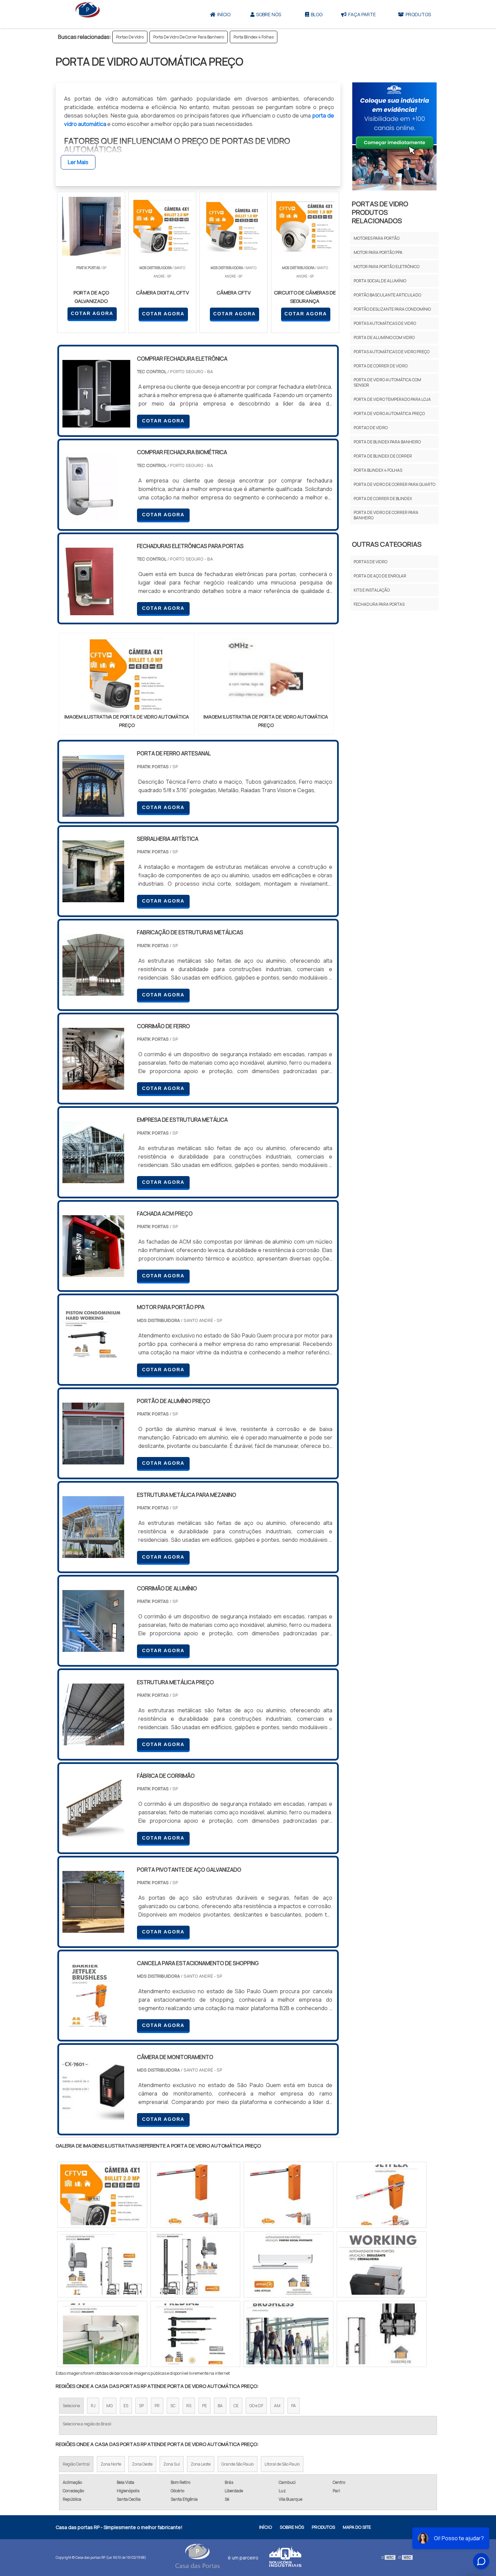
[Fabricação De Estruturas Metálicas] (93, 991)
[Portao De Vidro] (382, 2334)
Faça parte (362, 14)
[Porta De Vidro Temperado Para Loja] (195, 2264)
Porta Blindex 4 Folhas (254, 37)
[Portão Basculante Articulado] (102, 2195)
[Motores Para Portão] (195, 2195)
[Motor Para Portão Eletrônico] (195, 2334)
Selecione (71, 2406)
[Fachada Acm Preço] (93, 1273)
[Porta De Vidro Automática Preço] (127, 675)
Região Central (76, 2464)
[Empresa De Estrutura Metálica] (93, 1179)
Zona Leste (201, 2464)
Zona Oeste (142, 2464)
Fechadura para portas (379, 604)
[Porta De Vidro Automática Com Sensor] (288, 2334)
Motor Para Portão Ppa (378, 252)
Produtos (418, 14)
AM (277, 2406)
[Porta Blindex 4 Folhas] (288, 2264)
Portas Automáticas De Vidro (385, 323)
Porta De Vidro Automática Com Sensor (387, 382)
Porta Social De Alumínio (380, 281)
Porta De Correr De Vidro (381, 366)
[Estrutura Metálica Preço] (93, 1741)
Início (224, 14)
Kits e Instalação (372, 590)
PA (294, 2406)
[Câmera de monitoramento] (93, 2116)
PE (204, 2406)
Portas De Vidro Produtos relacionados (380, 212)
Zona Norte (111, 2464)
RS (189, 2406)
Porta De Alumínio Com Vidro (384, 337)
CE (236, 2406)
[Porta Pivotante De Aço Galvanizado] (93, 1928)
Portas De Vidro (370, 562)
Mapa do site (357, 2527)
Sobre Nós (269, 14)
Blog (317, 14)
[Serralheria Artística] (93, 898)
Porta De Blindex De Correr (383, 456)
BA (220, 2406)
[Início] (88, 14)
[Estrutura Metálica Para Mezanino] (93, 1554)
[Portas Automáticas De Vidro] (102, 2264)
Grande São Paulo (238, 2464)
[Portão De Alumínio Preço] (93, 1460)
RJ (93, 2406)
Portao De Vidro (130, 37)
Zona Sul (172, 2464)
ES (126, 2406)
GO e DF (256, 2406)
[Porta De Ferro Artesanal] (93, 812)
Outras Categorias (387, 544)
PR (157, 2406)
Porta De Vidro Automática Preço (389, 413)
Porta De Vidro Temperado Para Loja (392, 399)
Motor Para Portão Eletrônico (387, 267)
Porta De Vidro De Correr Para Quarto (394, 484)
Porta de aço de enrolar (380, 576)
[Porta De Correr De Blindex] (288, 2195)
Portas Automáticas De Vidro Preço (392, 352)
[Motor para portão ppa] (93, 1366)
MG (109, 2406)
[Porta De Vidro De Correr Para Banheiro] (382, 2195)
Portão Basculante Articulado (387, 295)
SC (173, 2406)
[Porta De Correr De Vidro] (102, 2334)
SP (141, 2406)
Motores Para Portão (377, 238)
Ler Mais (78, 162)
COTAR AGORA (92, 313)
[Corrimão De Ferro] (93, 1085)
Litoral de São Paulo (282, 2464)
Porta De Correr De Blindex (383, 499)
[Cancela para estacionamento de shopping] (93, 2022)
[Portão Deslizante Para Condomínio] (382, 2264)
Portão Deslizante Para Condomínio (392, 309)
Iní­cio (266, 2527)
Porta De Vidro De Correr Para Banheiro (189, 37)
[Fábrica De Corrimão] (93, 1835)
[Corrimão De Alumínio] (93, 1647)
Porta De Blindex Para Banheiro (387, 442)
